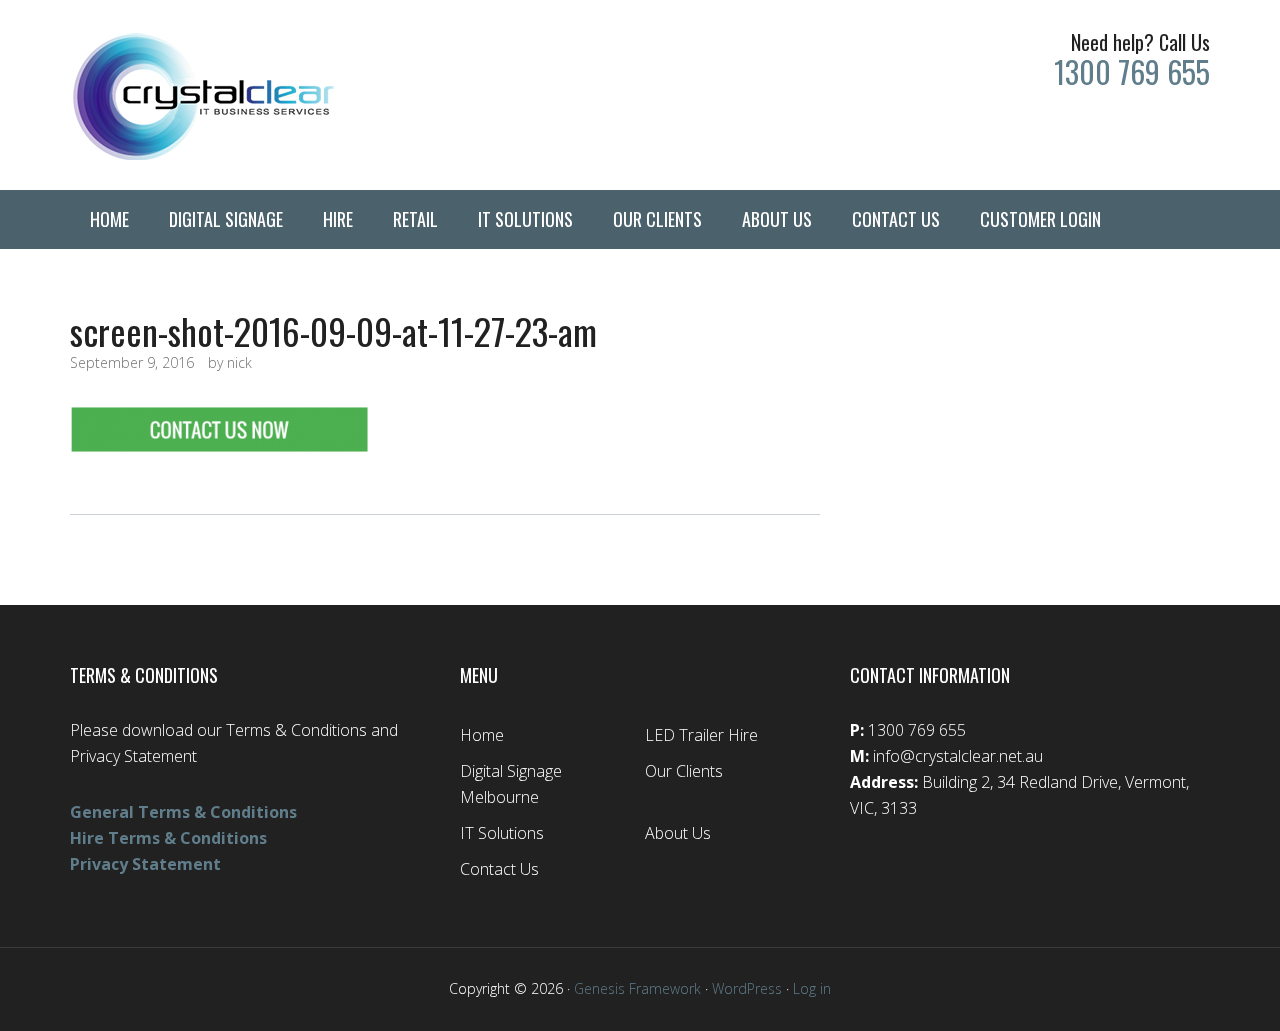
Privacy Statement (145, 864)
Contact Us (499, 869)
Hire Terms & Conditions (168, 838)
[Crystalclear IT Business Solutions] (250, 95)
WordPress (747, 988)
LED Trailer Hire (701, 735)
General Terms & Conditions (183, 812)
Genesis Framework (637, 988)
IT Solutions (502, 833)
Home (482, 735)
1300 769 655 (1132, 71)
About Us (678, 833)
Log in (812, 988)
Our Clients (684, 771)
